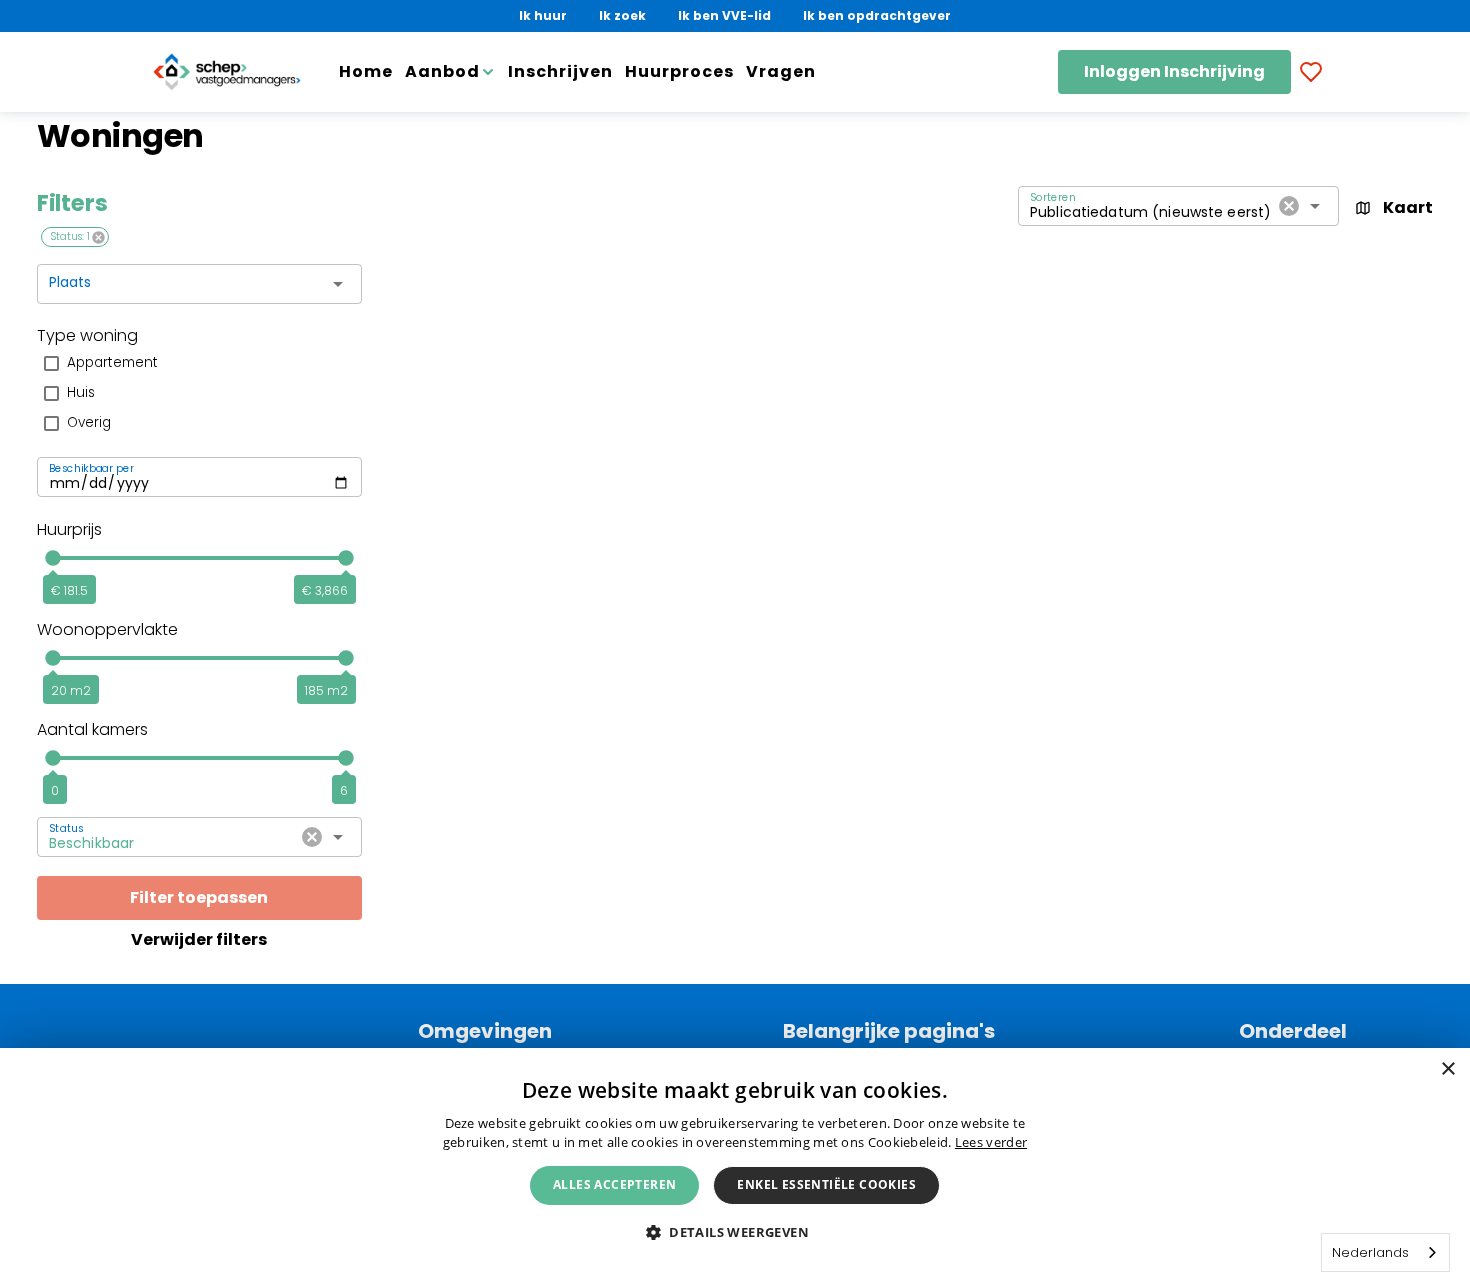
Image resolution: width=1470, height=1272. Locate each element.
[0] (53, 758)
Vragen (781, 71)
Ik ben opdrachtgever (877, 15)
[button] (735, 1231)
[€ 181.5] (53, 558)
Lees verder (991, 1142)
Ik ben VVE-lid (724, 15)
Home (366, 71)
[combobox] (184, 290)
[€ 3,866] (346, 558)
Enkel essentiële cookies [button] (826, 1184)
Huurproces (679, 71)
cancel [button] (98, 237)
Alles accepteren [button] (614, 1184)
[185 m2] (346, 658)
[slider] (199, 558)
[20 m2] (53, 658)
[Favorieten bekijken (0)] (1311, 72)
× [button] (1447, 1069)
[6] (346, 758)
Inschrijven (560, 71)
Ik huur (543, 15)
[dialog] (735, 1160)
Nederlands (1370, 1252)
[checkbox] (199, 363)
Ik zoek (622, 15)
